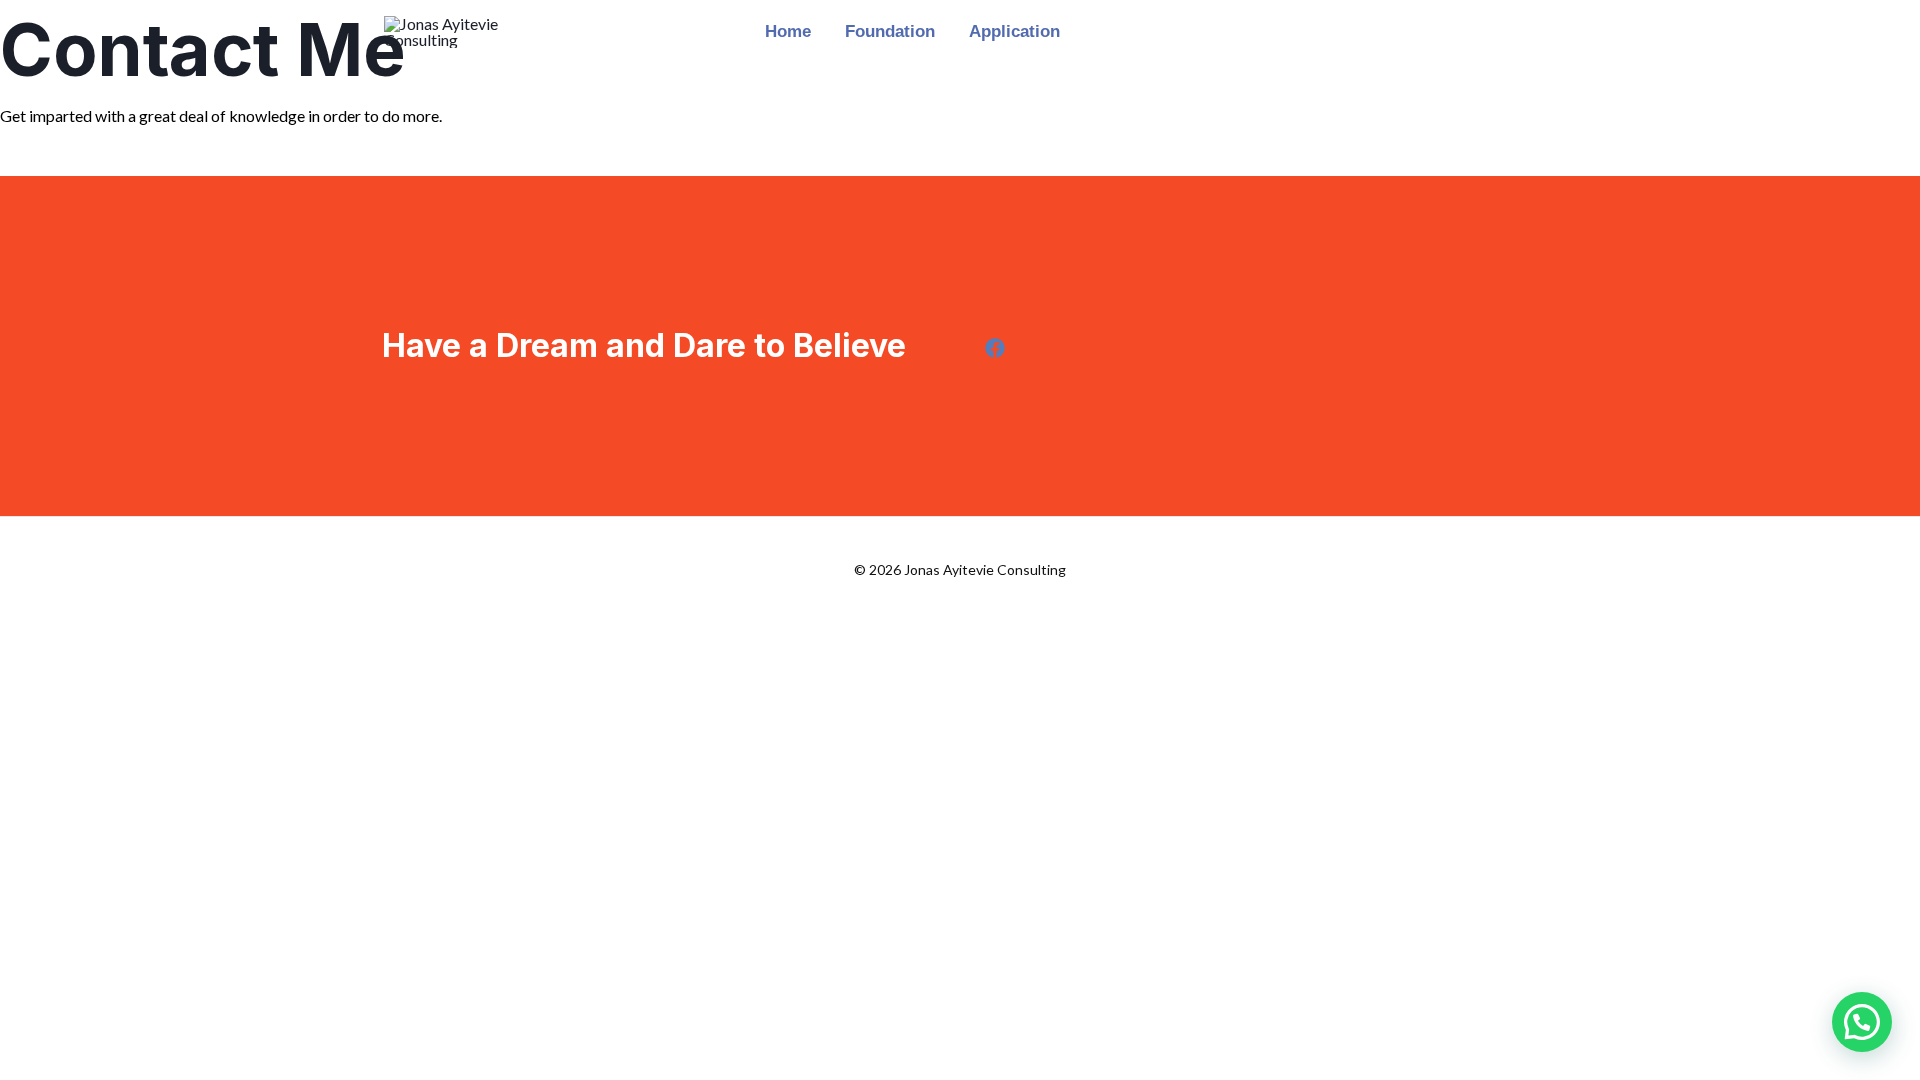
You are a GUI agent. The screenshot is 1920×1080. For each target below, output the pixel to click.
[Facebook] (995, 348)
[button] (1862, 1022)
